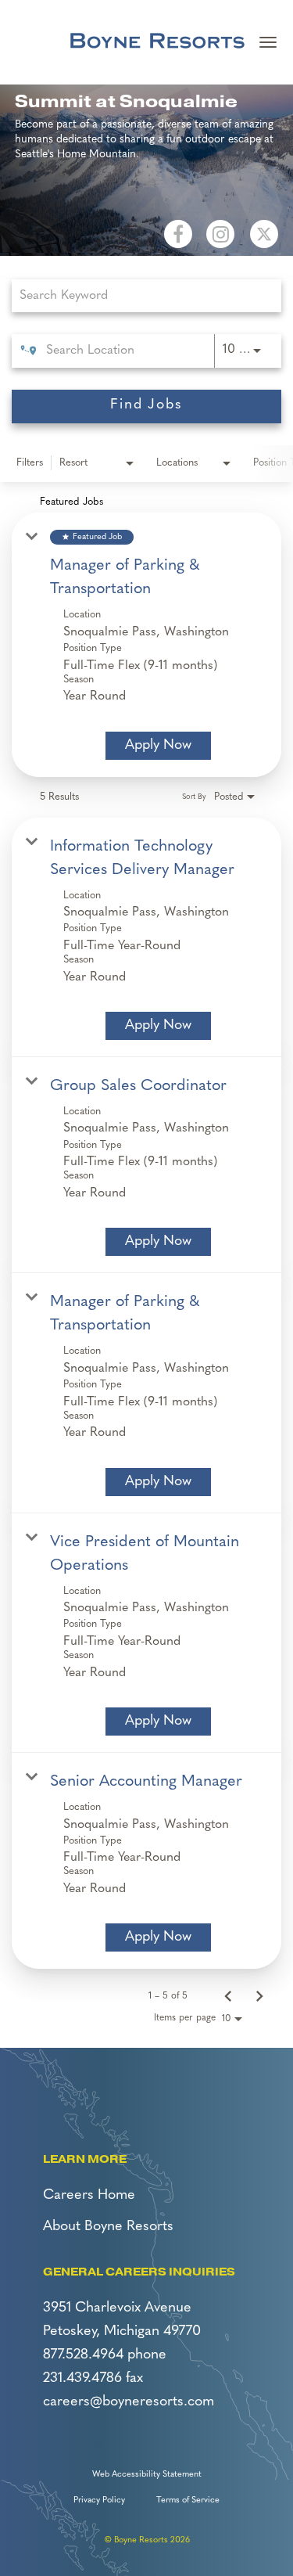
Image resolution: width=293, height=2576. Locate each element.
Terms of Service (188, 2500)
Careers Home (89, 2196)
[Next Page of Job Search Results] (259, 1996)
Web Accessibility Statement (147, 2475)
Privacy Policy (99, 2500)
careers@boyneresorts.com (129, 2402)
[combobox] (139, 295)
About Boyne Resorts (108, 2227)
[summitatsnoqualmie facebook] (178, 234)
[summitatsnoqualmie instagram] (220, 234)
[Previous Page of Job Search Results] (228, 1996)
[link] (146, 644)
